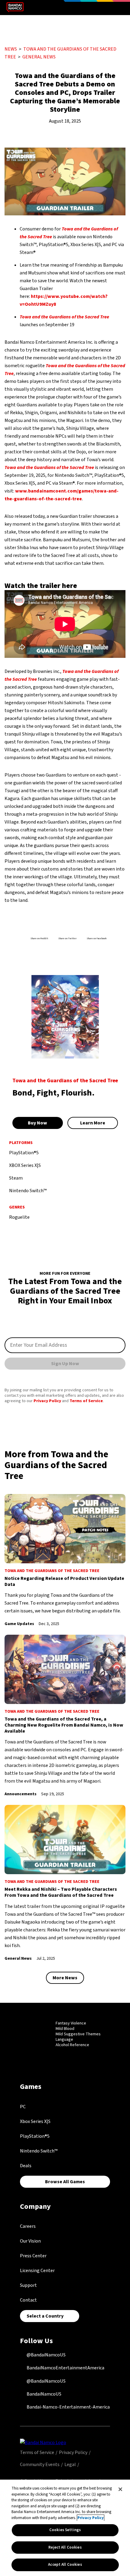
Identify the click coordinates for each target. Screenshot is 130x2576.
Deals (26, 2166)
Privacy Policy (47, 1401)
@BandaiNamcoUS (46, 2355)
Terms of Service (86, 1401)
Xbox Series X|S (35, 2121)
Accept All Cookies (65, 2565)
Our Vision (30, 2241)
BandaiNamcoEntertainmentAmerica (65, 2368)
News (11, 49)
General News (39, 57)
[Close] (120, 2489)
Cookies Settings (65, 2530)
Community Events (40, 2465)
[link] (65, 1561)
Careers (28, 2226)
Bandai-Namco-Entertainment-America (68, 2407)
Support (28, 2285)
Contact (28, 2300)
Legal (70, 2465)
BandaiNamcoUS (44, 2394)
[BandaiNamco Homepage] (43, 2442)
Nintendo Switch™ (39, 2151)
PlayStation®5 (35, 2136)
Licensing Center (37, 2271)
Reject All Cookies (65, 2547)
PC (23, 2107)
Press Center (33, 2256)
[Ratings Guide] (41, 2035)
